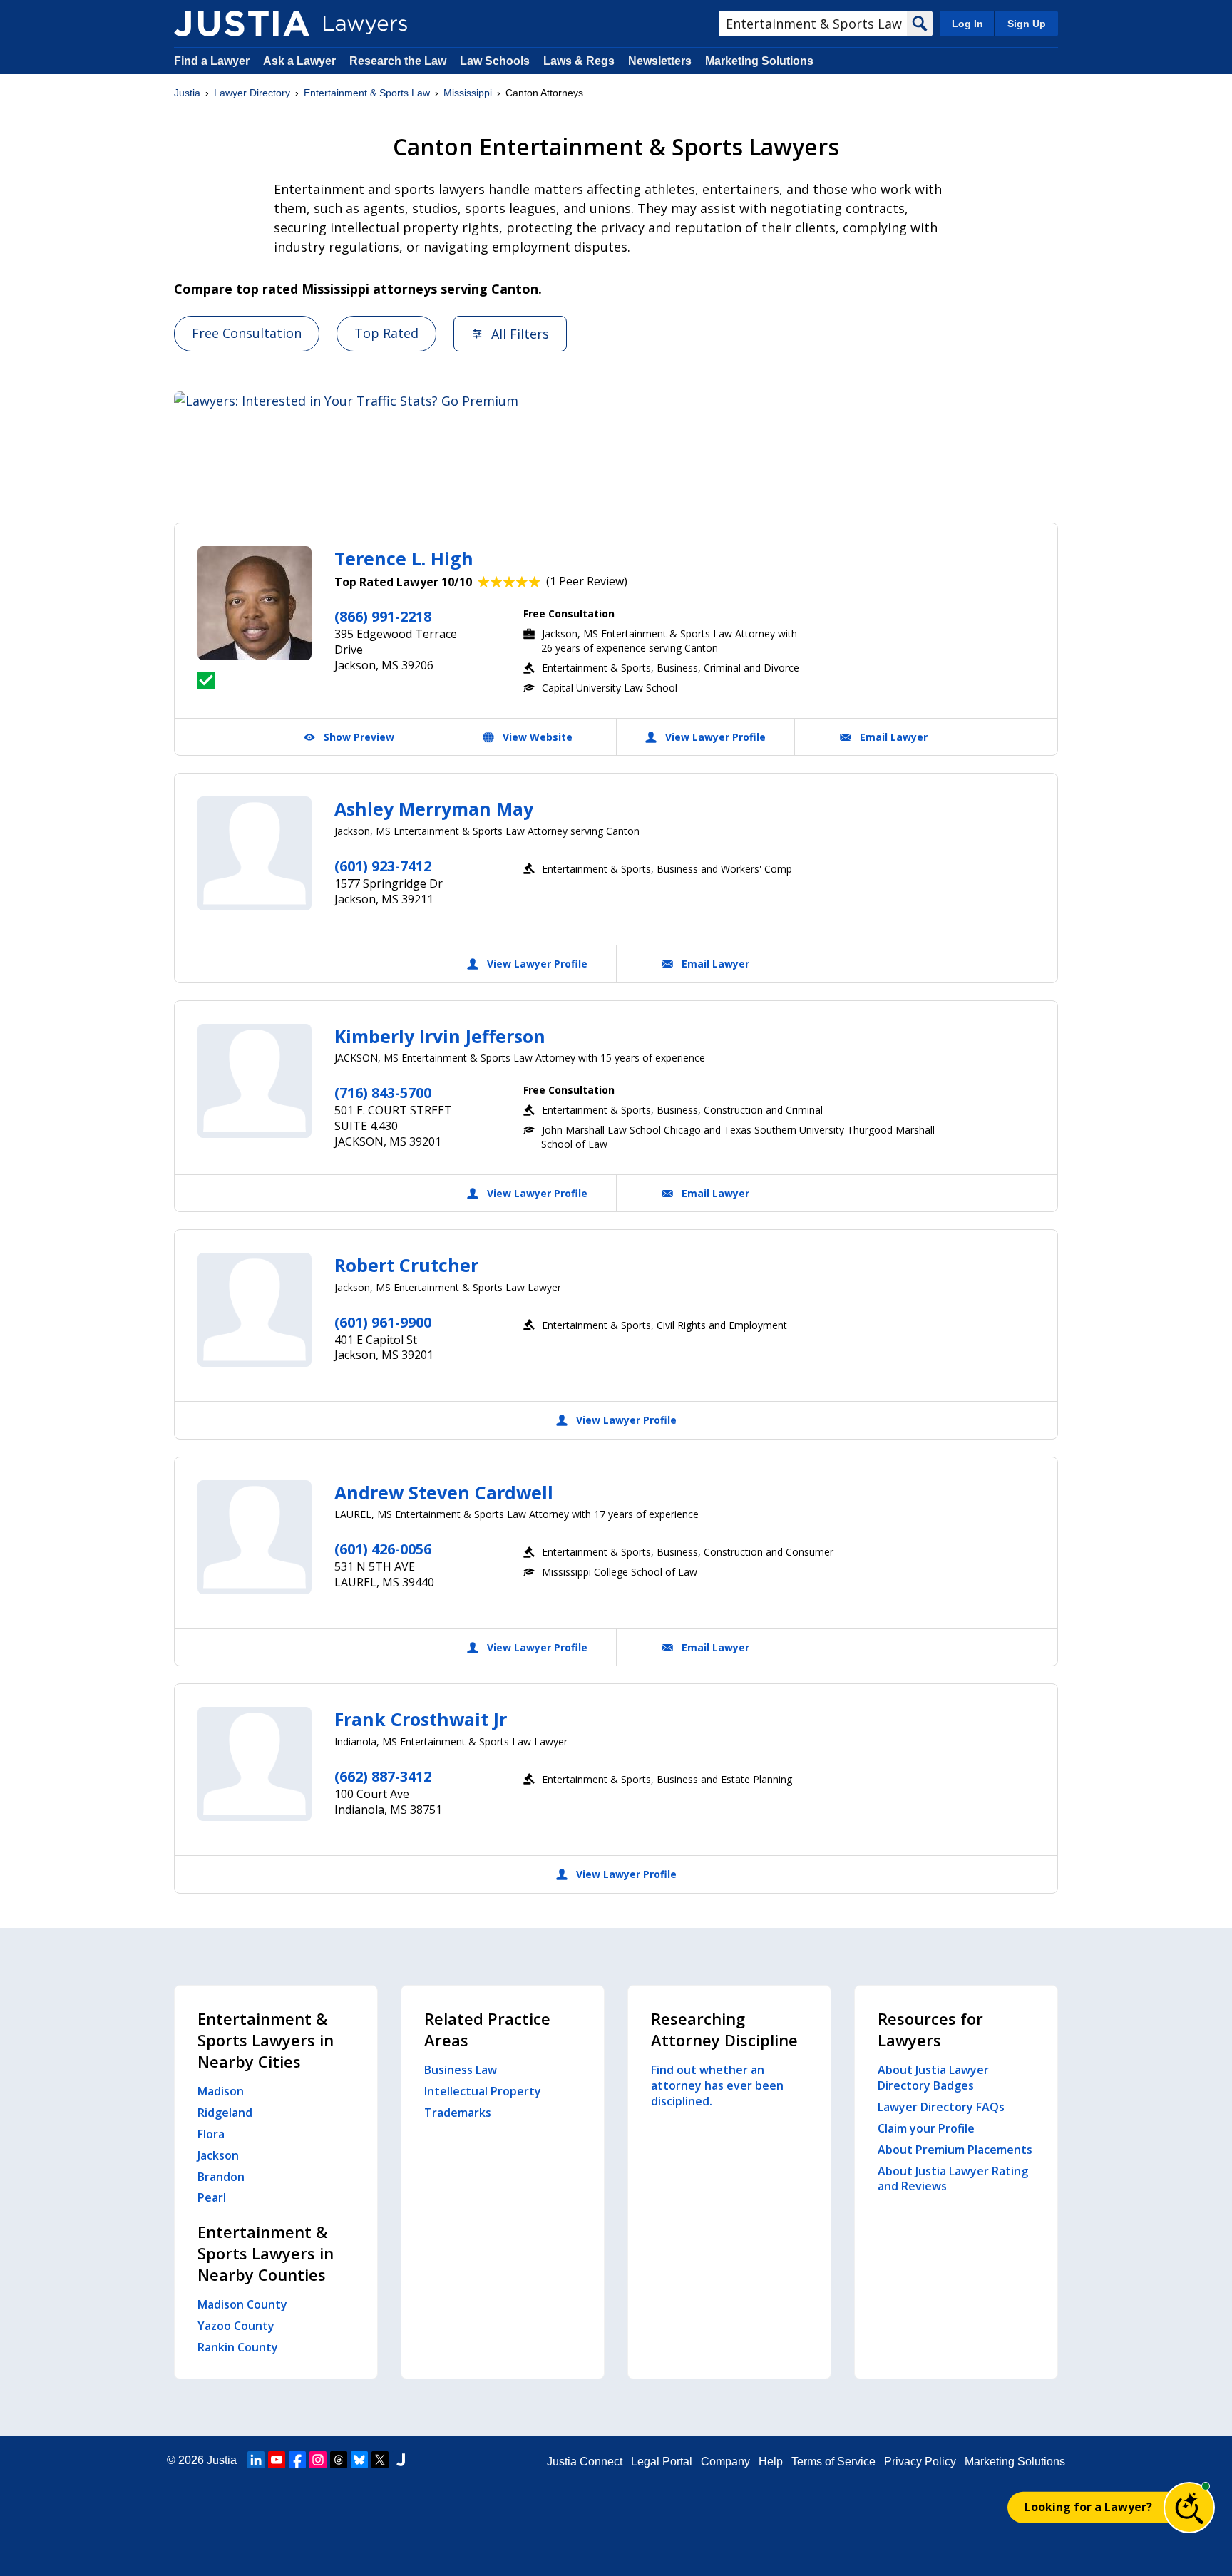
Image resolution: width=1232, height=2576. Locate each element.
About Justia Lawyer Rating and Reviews (953, 2179)
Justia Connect (585, 2462)
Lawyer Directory (252, 93)
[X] (380, 2460)
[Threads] (339, 2460)
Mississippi (468, 93)
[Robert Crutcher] (255, 1310)
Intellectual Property (483, 2091)
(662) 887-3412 (383, 1776)
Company (725, 2462)
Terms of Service (833, 2462)
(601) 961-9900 (383, 1322)
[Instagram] (318, 2460)
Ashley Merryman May (434, 809)
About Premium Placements (955, 2150)
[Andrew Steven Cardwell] (255, 1537)
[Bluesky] (359, 2460)
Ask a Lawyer (301, 61)
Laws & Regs (579, 61)
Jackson (218, 2155)
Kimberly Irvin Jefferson (440, 1036)
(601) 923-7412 (383, 866)
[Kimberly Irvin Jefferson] (255, 1081)
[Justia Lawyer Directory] (242, 24)
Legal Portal (662, 2462)
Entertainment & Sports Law (367, 93)
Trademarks (458, 2113)
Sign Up (1027, 24)
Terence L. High (404, 558)
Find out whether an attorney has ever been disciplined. (717, 2085)
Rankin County (238, 2347)
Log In (967, 24)
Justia (187, 93)
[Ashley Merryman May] (255, 853)
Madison (221, 2091)
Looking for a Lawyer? (1088, 2507)
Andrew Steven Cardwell (444, 1492)
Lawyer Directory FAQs (941, 2107)
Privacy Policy (920, 2462)
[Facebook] (297, 2460)
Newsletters (660, 61)
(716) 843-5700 (383, 1093)
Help (771, 2462)
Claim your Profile (926, 2128)
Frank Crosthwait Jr (421, 1719)
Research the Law (398, 61)
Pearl (212, 2197)
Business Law (461, 2070)
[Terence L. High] (255, 603)
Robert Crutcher (406, 1265)
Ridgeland (225, 2113)
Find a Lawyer (212, 61)
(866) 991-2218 (383, 616)
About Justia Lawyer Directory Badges (933, 2078)
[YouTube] (277, 2460)
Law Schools (495, 61)
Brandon (221, 2177)
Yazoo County (236, 2326)
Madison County (242, 2304)
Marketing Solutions (759, 61)
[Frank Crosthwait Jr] (255, 1764)
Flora (211, 2134)
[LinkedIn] (256, 2460)
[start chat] (1189, 2508)
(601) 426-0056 (383, 1549)
